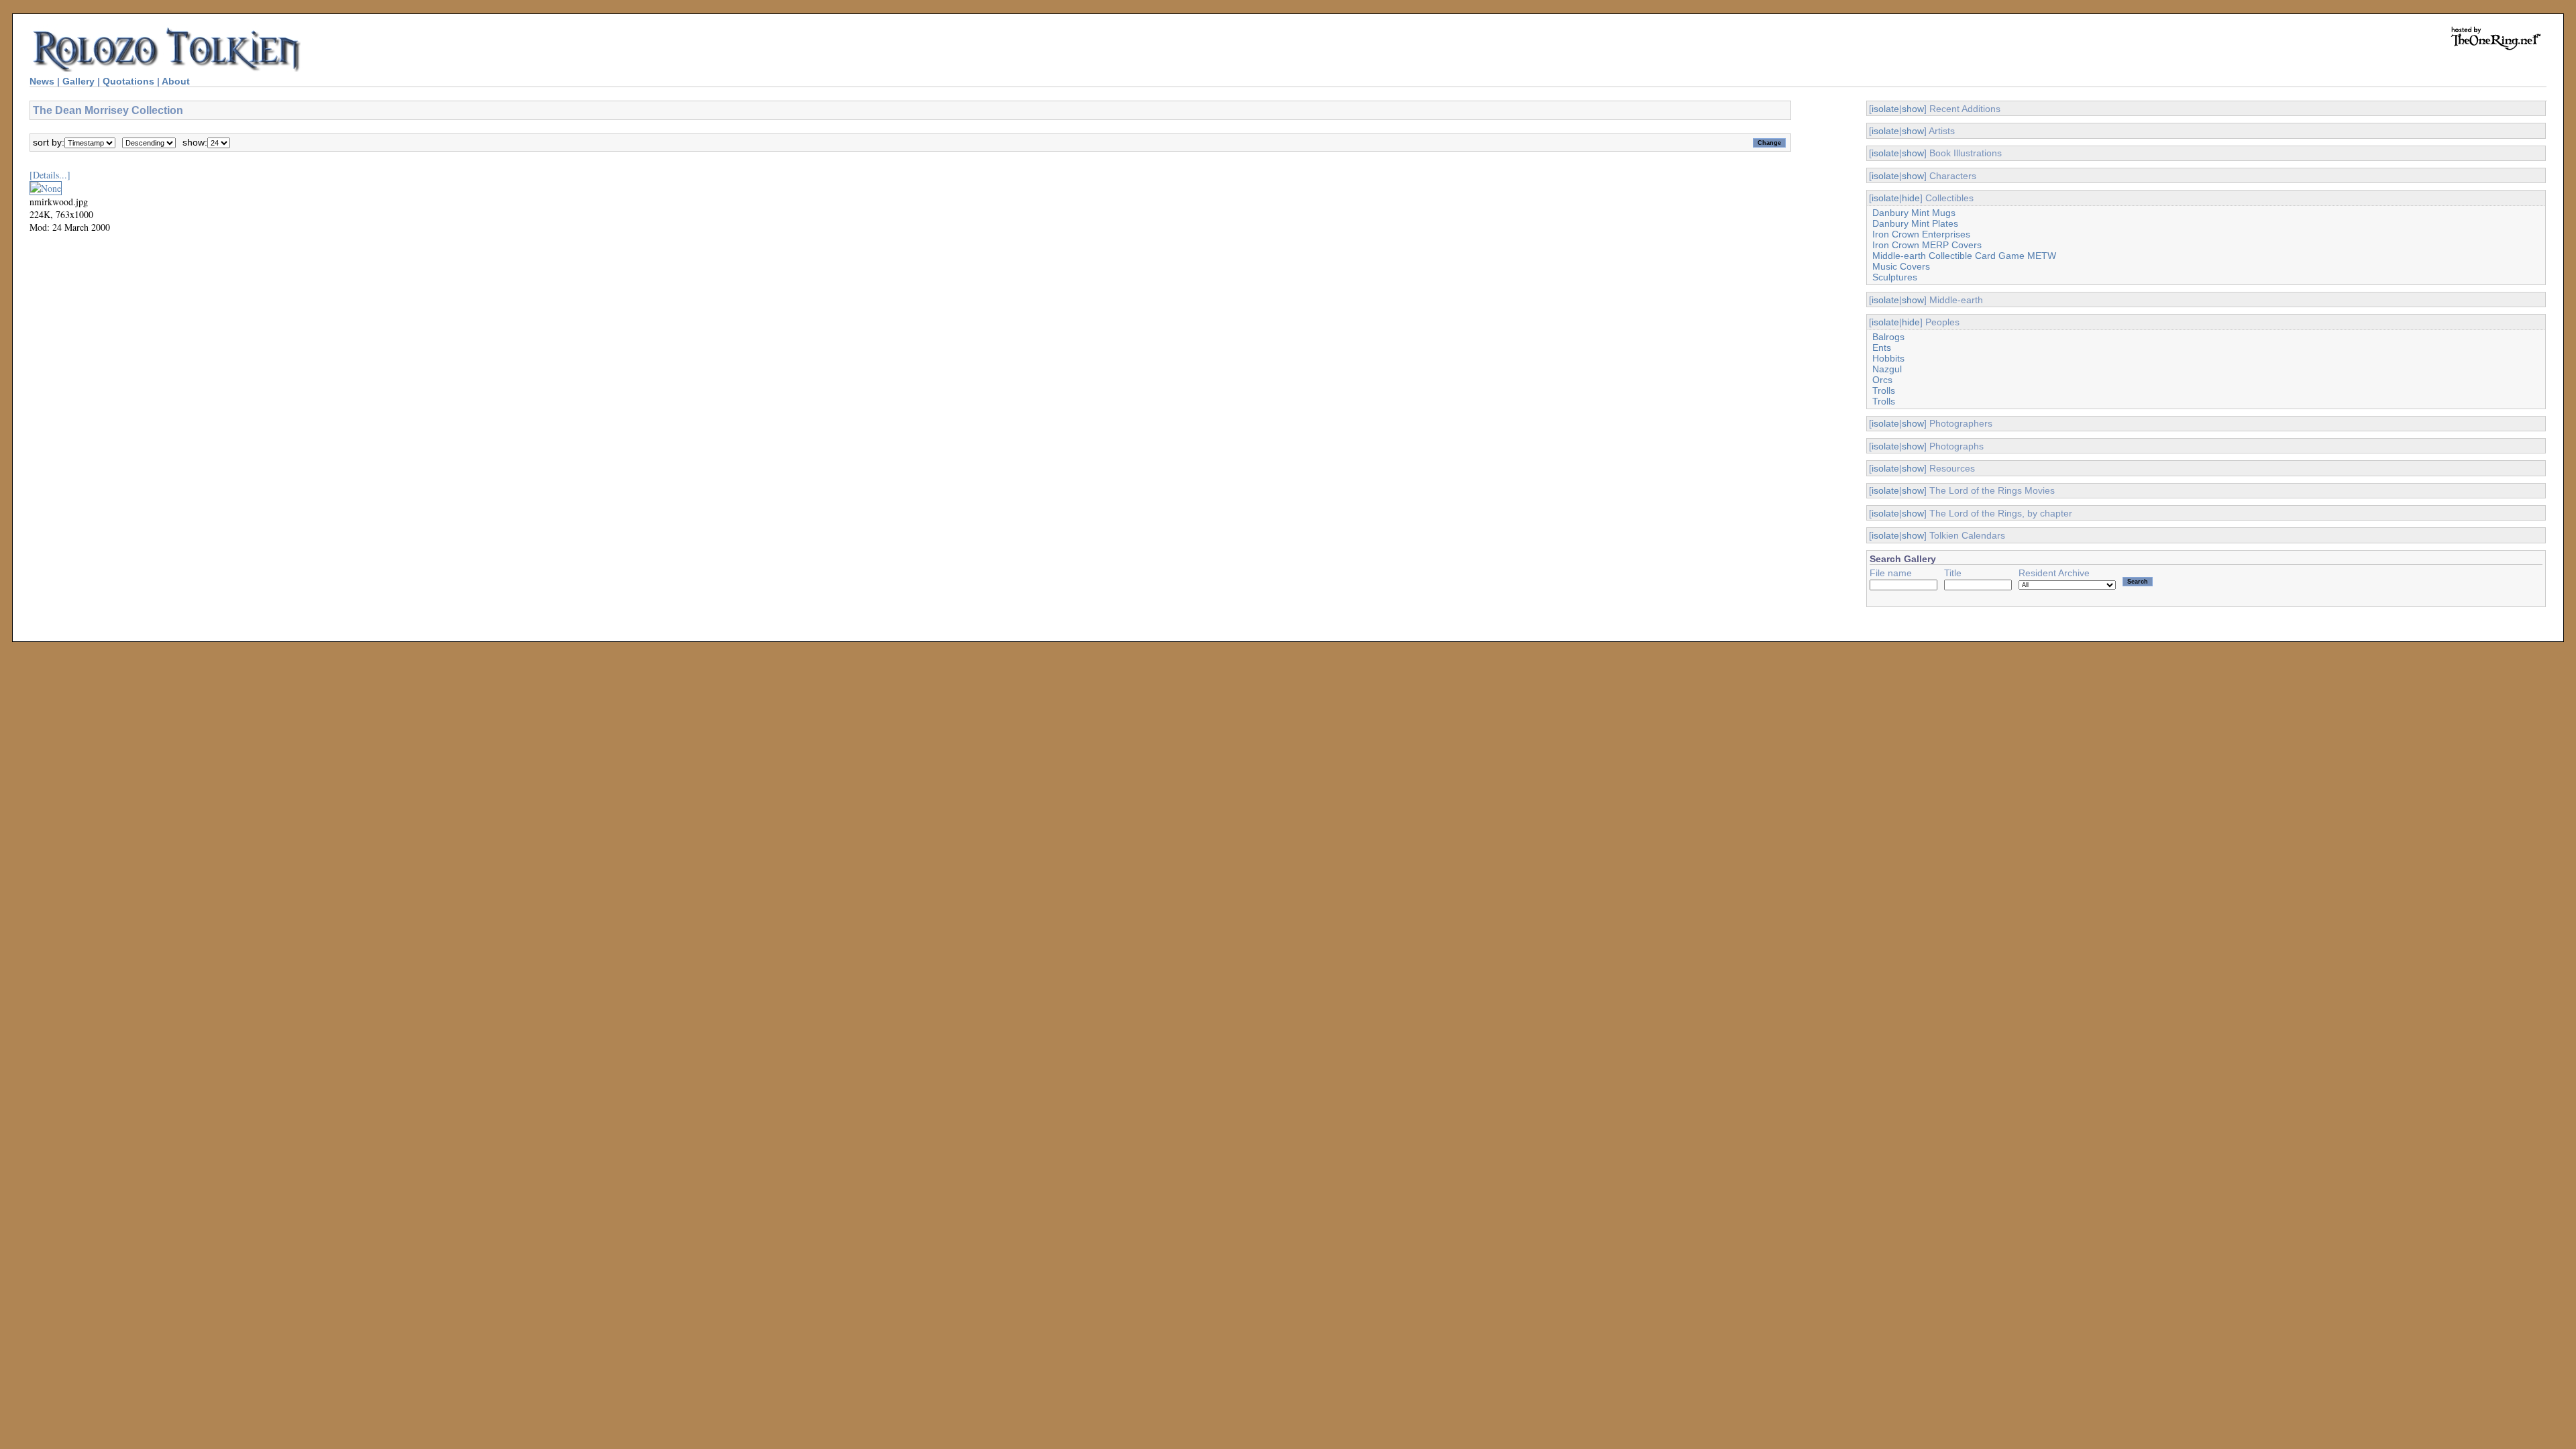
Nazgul (1887, 369)
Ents (1882, 347)
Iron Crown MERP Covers (1927, 245)
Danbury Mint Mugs (1914, 213)
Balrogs (1888, 337)
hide (1911, 198)
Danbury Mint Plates (1915, 223)
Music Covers (1901, 266)
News (42, 81)
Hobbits (1888, 358)
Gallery (78, 81)
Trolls (1884, 390)
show (1913, 109)
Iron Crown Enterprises (1921, 234)
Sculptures (1895, 277)
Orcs (1882, 380)
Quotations (128, 81)
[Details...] (50, 175)
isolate (1885, 109)
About (176, 81)
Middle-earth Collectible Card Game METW (1964, 256)
